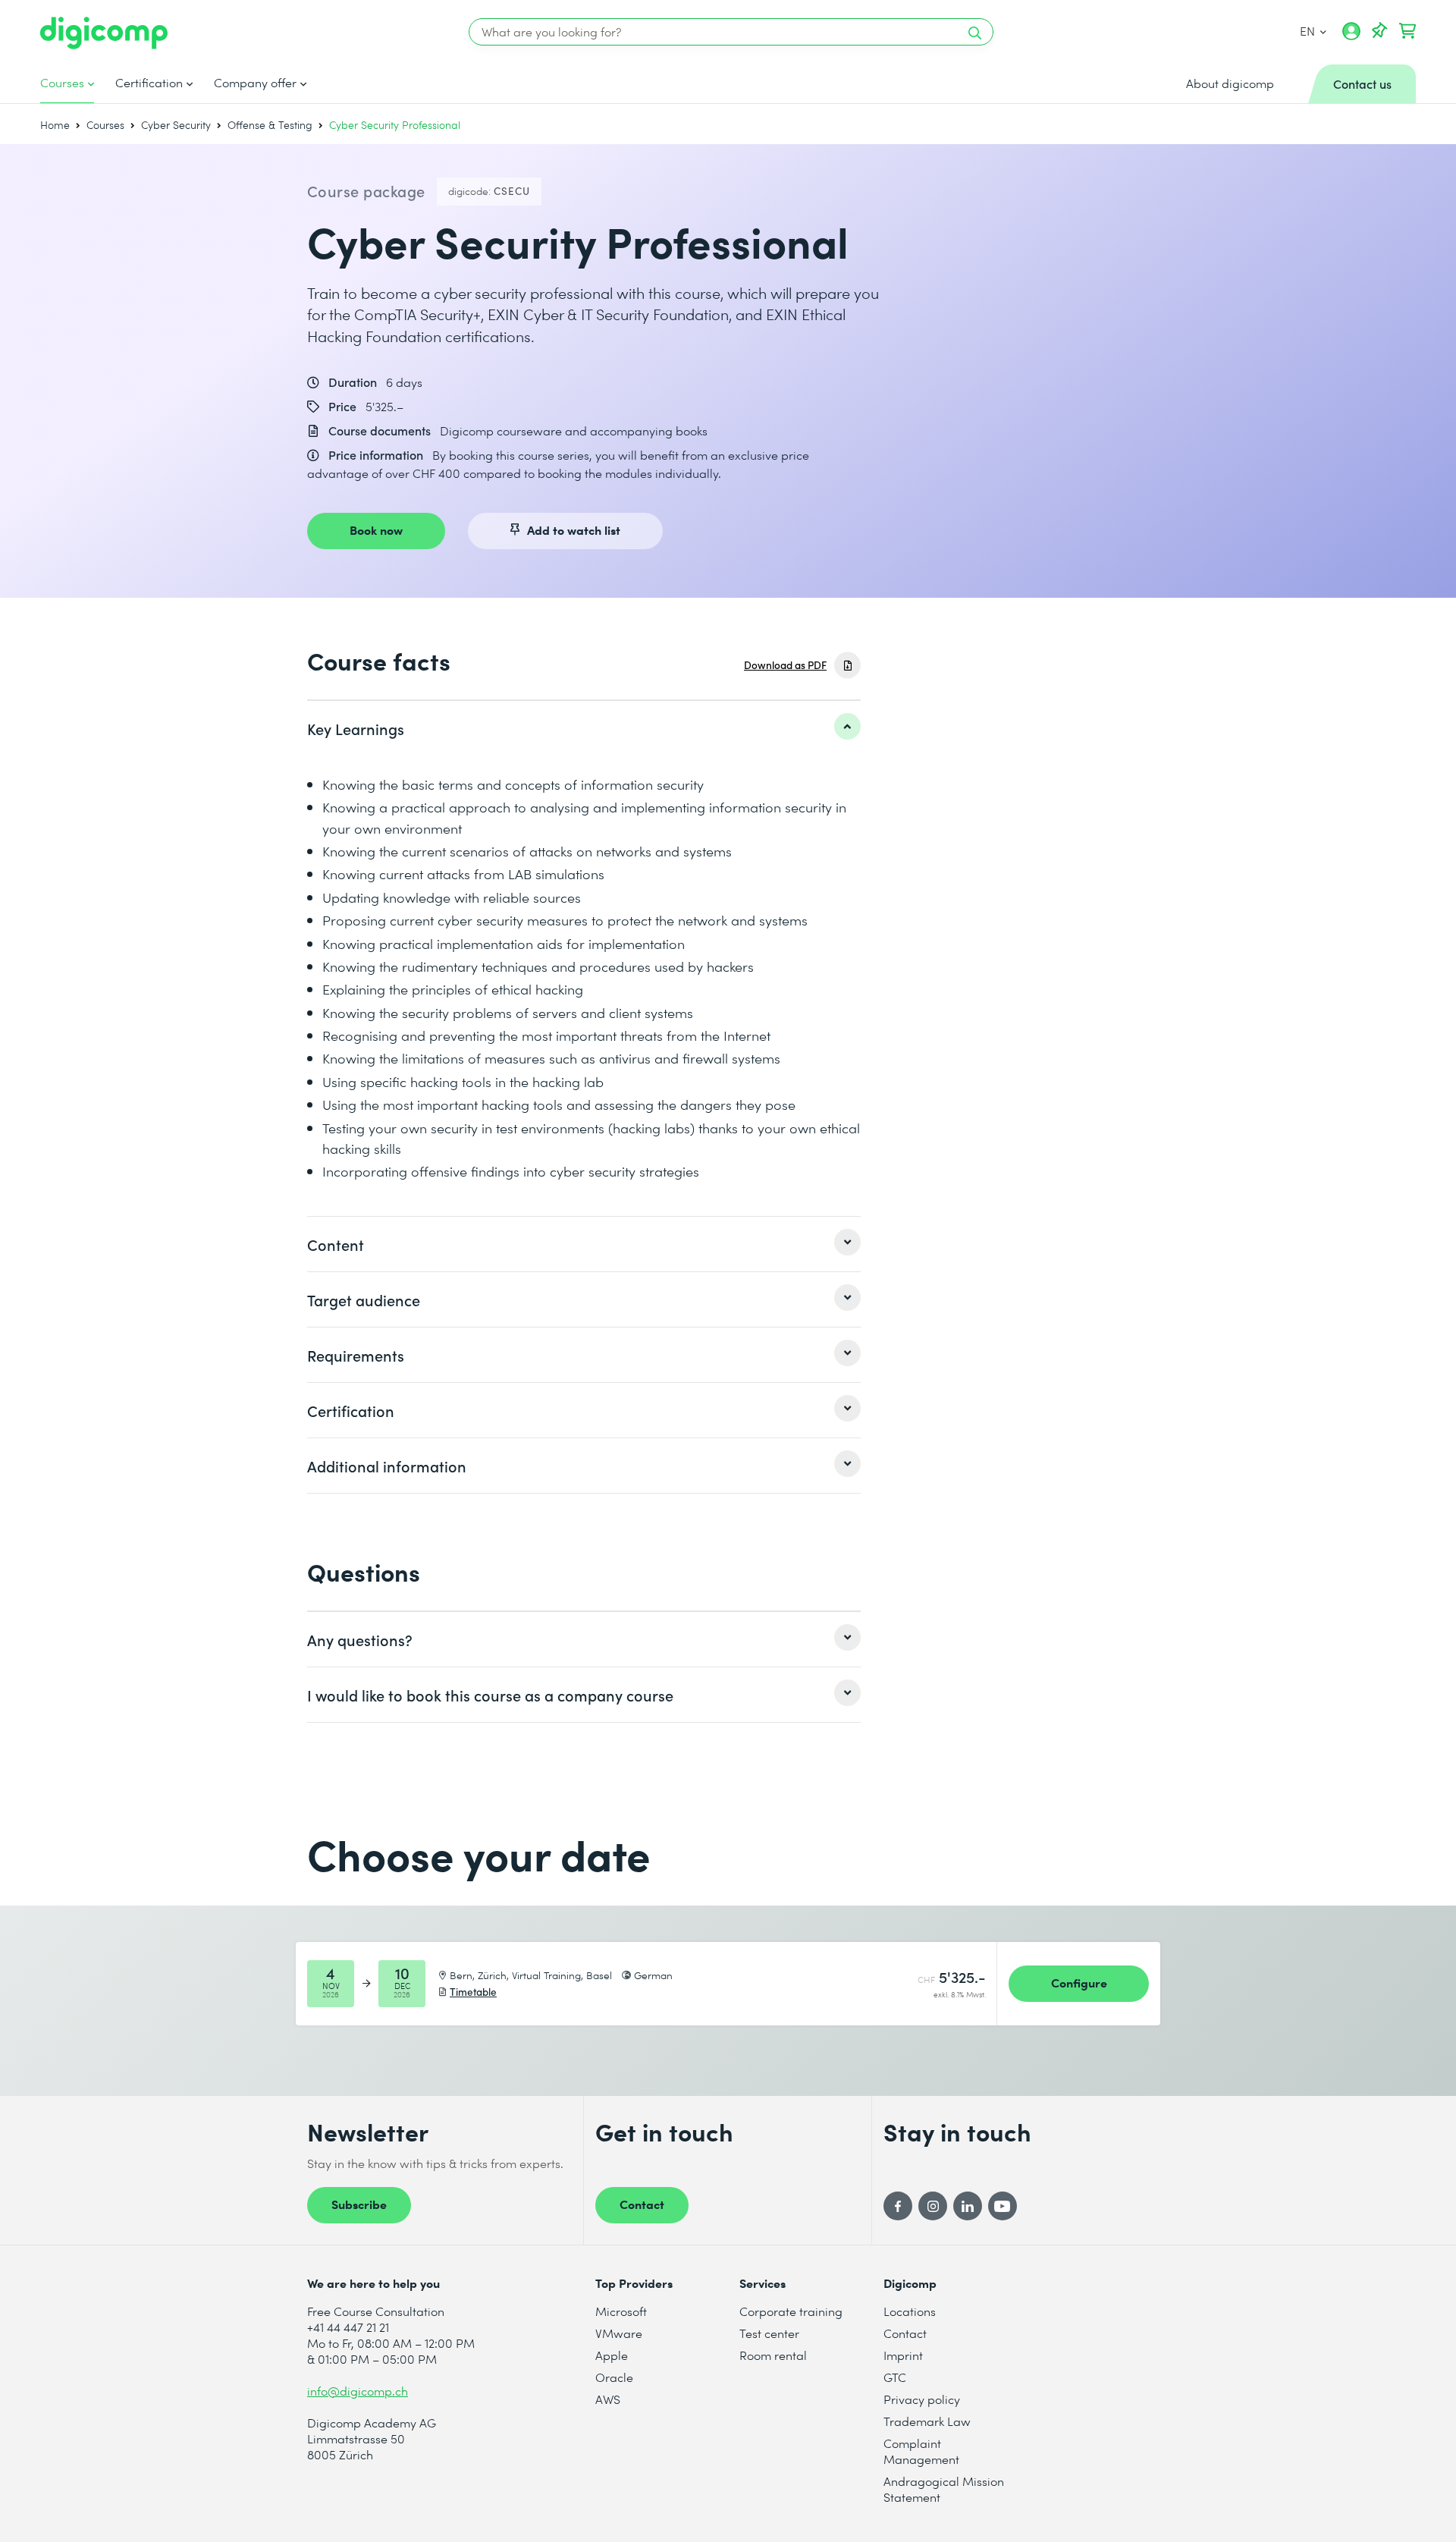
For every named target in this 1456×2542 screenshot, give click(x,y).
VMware (619, 2333)
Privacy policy (922, 2399)
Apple (612, 2355)
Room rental (773, 2355)
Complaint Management (921, 2451)
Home (55, 125)
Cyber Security (176, 125)
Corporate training (791, 2311)
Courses (62, 83)
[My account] (1351, 36)
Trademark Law (927, 2421)
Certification (149, 83)
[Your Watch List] (1379, 31)
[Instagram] (933, 2206)
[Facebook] (898, 2206)
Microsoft (621, 2311)
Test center (769, 2333)
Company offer (255, 83)
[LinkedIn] (968, 2206)
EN (1308, 31)
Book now (376, 529)
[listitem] (584, 728)
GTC (895, 2377)
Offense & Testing (270, 125)
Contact (642, 2204)
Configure (1079, 1982)
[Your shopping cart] (1407, 31)
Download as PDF (785, 665)
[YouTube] (1003, 2206)
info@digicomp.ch (358, 2391)
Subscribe (359, 2204)
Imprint (903, 2355)
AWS (608, 2399)
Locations (910, 2311)
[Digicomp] (104, 33)
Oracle (614, 2377)
